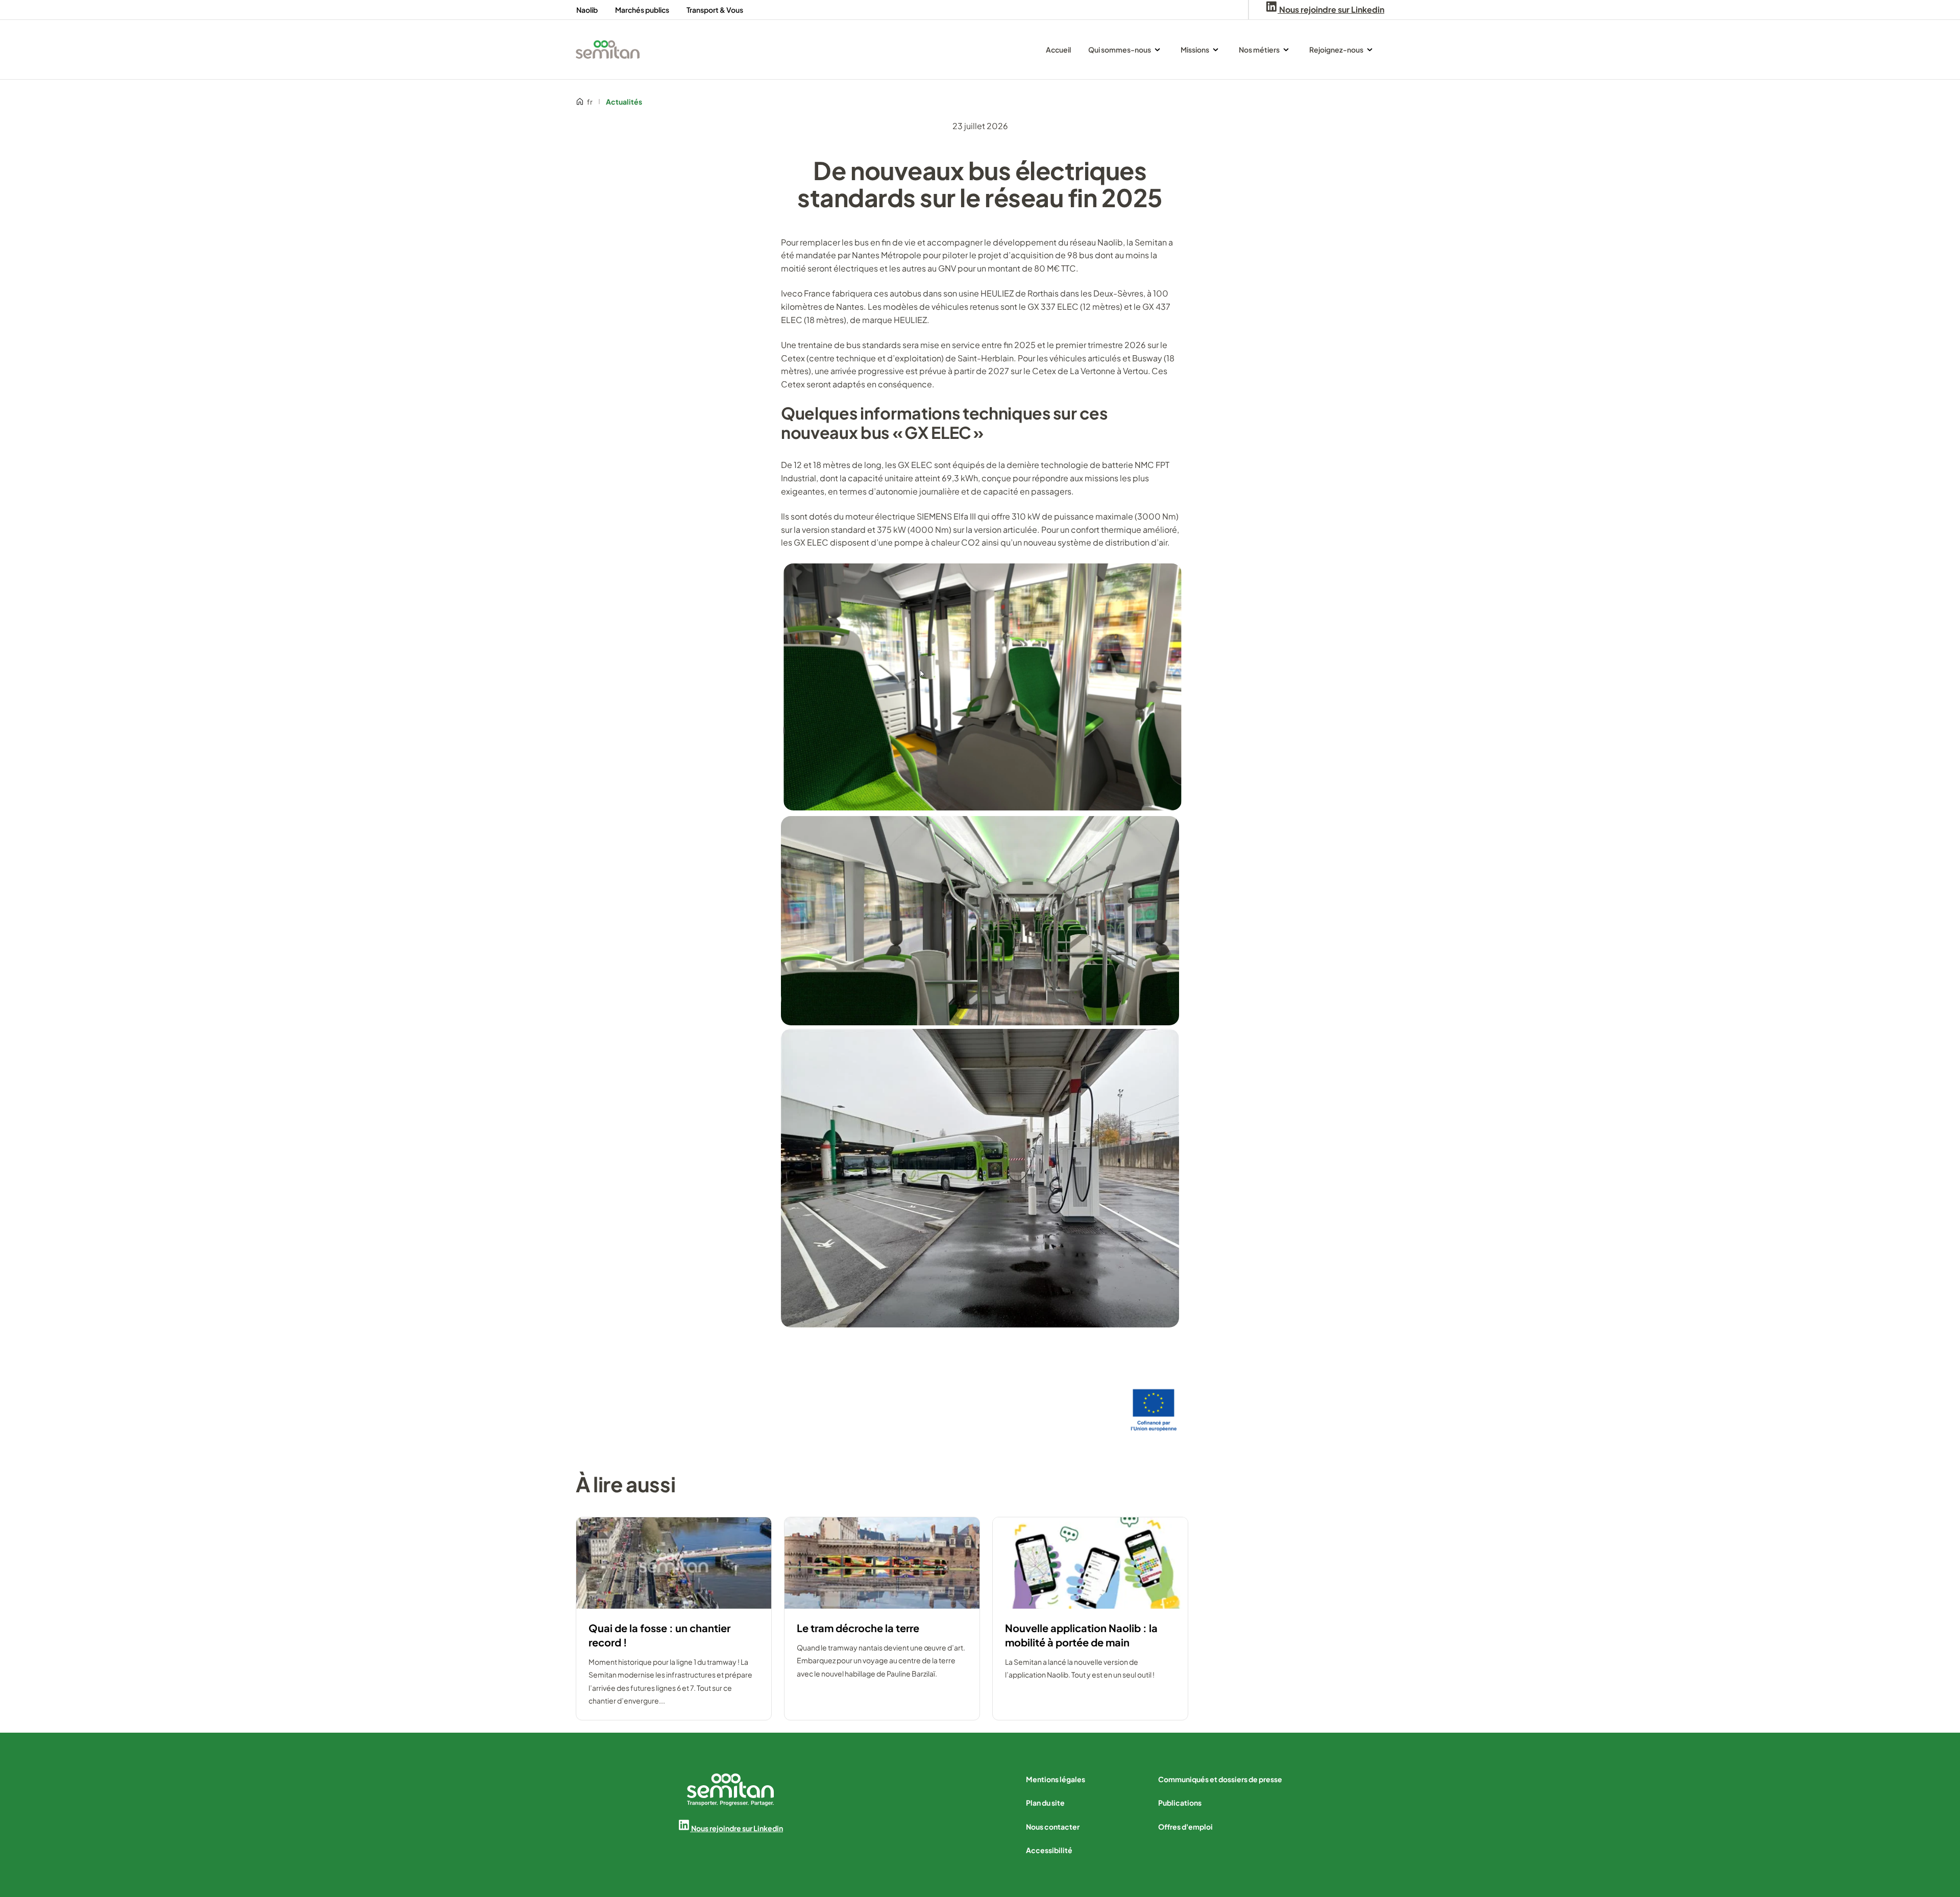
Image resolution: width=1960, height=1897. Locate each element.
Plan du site (1045, 1803)
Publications (1180, 1803)
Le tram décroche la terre (858, 1628)
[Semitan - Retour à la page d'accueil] (608, 50)
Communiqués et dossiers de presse (1220, 1779)
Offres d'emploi (1185, 1827)
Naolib (587, 10)
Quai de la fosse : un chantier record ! (659, 1635)
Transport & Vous (715, 10)
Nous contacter (1053, 1827)
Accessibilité (1049, 1850)
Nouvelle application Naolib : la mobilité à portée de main (1081, 1635)
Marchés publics (642, 10)
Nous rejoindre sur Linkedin (737, 1828)
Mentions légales (1056, 1779)
